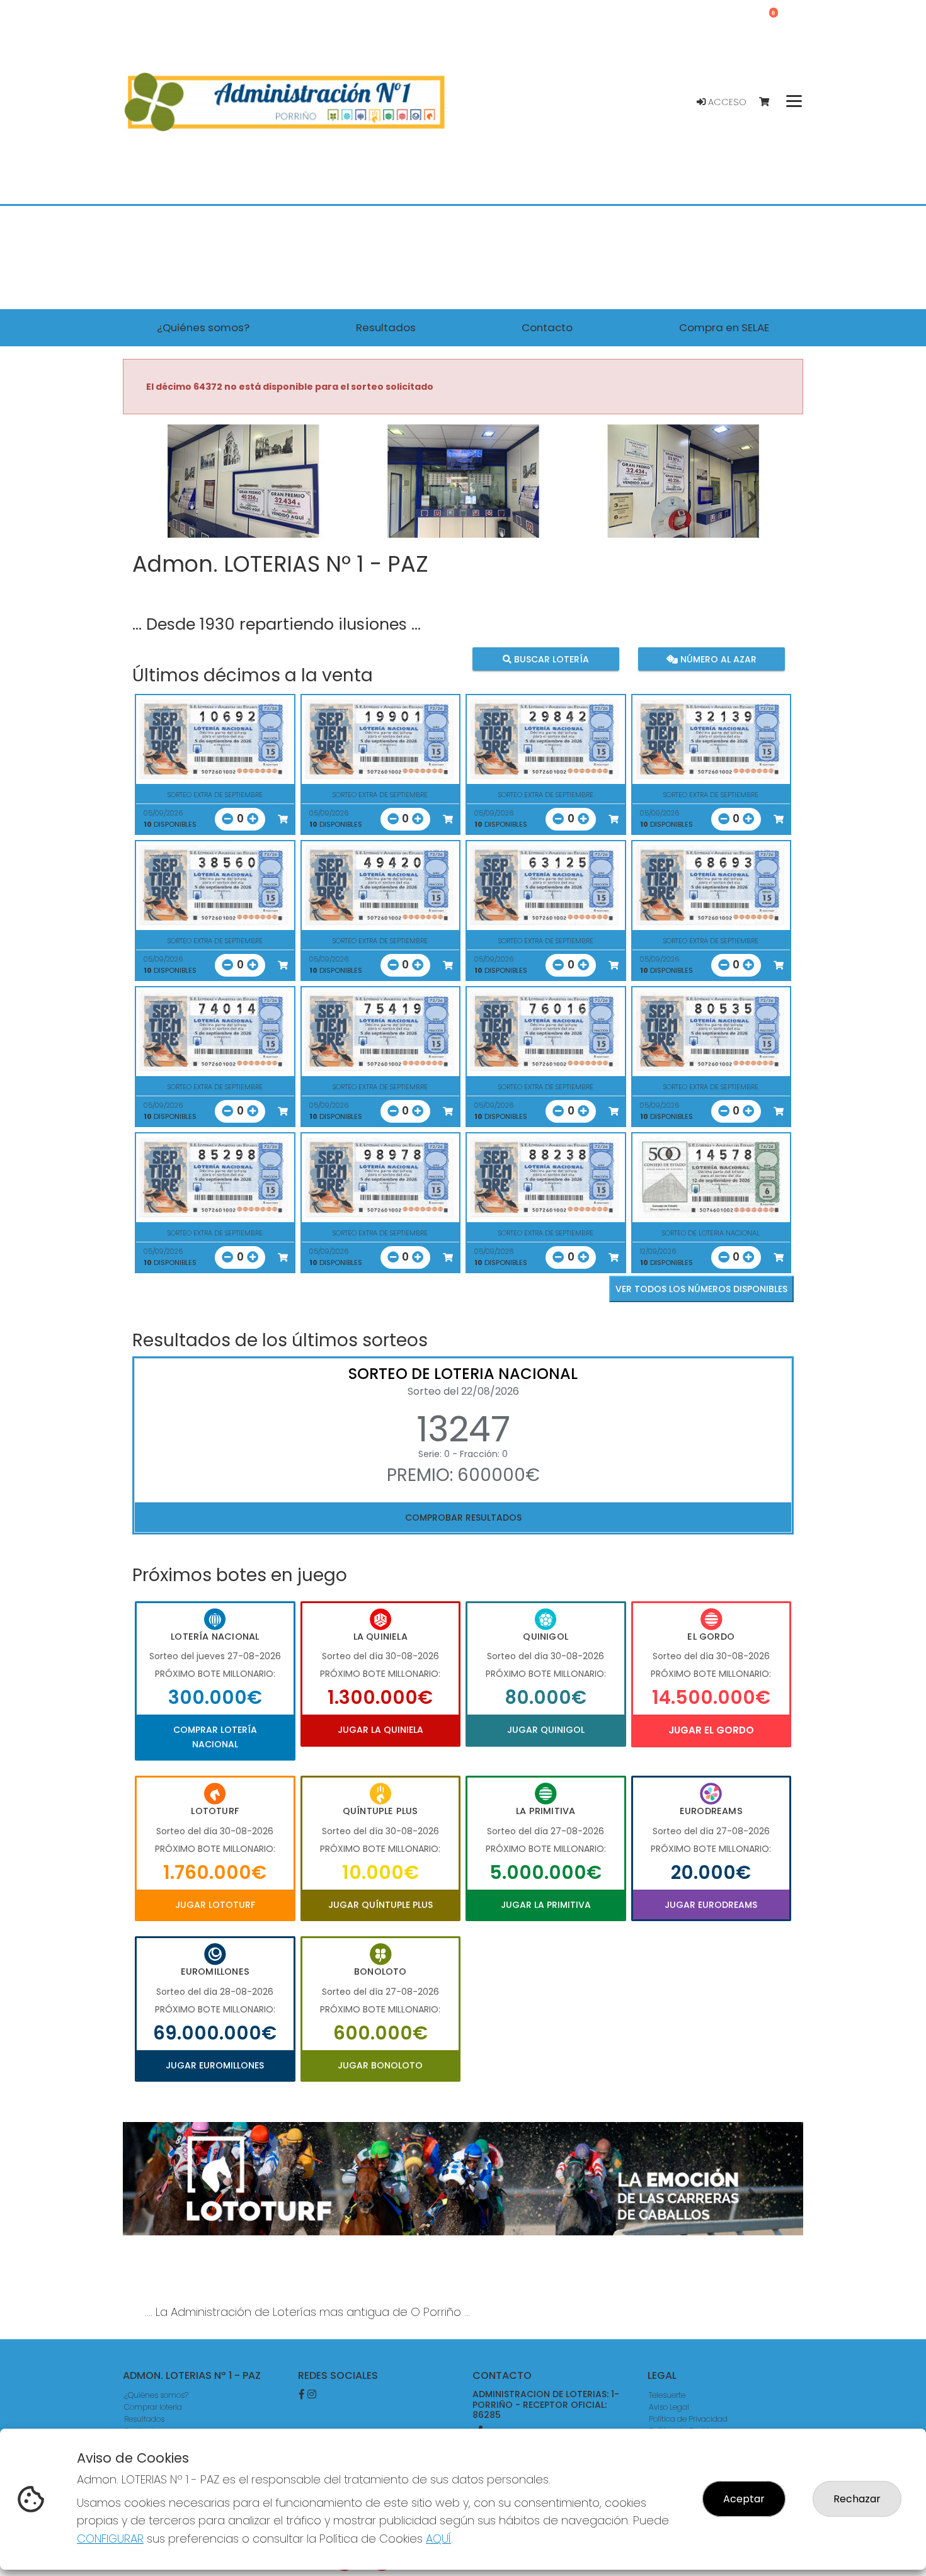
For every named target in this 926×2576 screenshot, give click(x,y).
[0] (770, 102)
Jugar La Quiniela (380, 1730)
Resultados (144, 2419)
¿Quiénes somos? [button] (203, 327)
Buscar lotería (550, 659)
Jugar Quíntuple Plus (380, 1905)
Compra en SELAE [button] (724, 327)
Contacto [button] (547, 327)
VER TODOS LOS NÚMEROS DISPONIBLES (701, 1289)
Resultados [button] (386, 327)
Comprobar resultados (463, 1518)
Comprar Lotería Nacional (215, 1737)
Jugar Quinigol (546, 1730)
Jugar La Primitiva (546, 1905)
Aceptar (744, 2499)
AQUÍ (438, 2539)
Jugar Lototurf (215, 1905)
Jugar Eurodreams (711, 1905)
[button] (174, 497)
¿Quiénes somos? (156, 2395)
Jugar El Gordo (711, 1730)
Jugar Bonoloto (380, 2065)
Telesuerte (667, 2395)
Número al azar (717, 659)
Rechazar (857, 2499)
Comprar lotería (153, 2407)
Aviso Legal (669, 2407)
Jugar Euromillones (215, 2065)
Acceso (726, 102)
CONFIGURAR (110, 2539)
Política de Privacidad (688, 2419)
